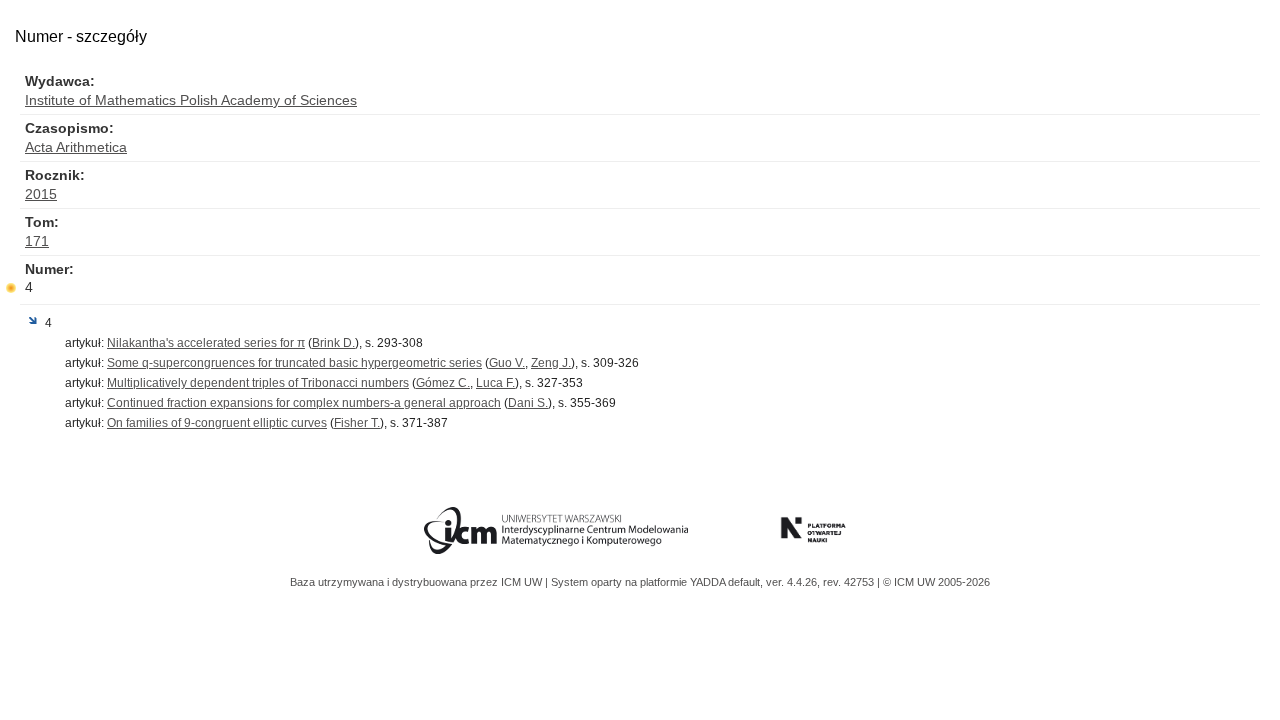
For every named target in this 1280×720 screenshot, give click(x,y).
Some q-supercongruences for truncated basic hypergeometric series (294, 363)
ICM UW (523, 582)
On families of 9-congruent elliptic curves (217, 423)
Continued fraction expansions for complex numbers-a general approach (304, 403)
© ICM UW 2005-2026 (936, 582)
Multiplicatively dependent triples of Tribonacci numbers (258, 383)
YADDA (709, 582)
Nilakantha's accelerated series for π (206, 343)
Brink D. (333, 343)
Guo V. (507, 363)
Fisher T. (357, 423)
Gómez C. (443, 383)
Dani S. (528, 403)
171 (37, 241)
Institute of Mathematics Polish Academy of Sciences (191, 100)
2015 (41, 194)
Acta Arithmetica (76, 147)
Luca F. (495, 383)
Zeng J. (551, 363)
